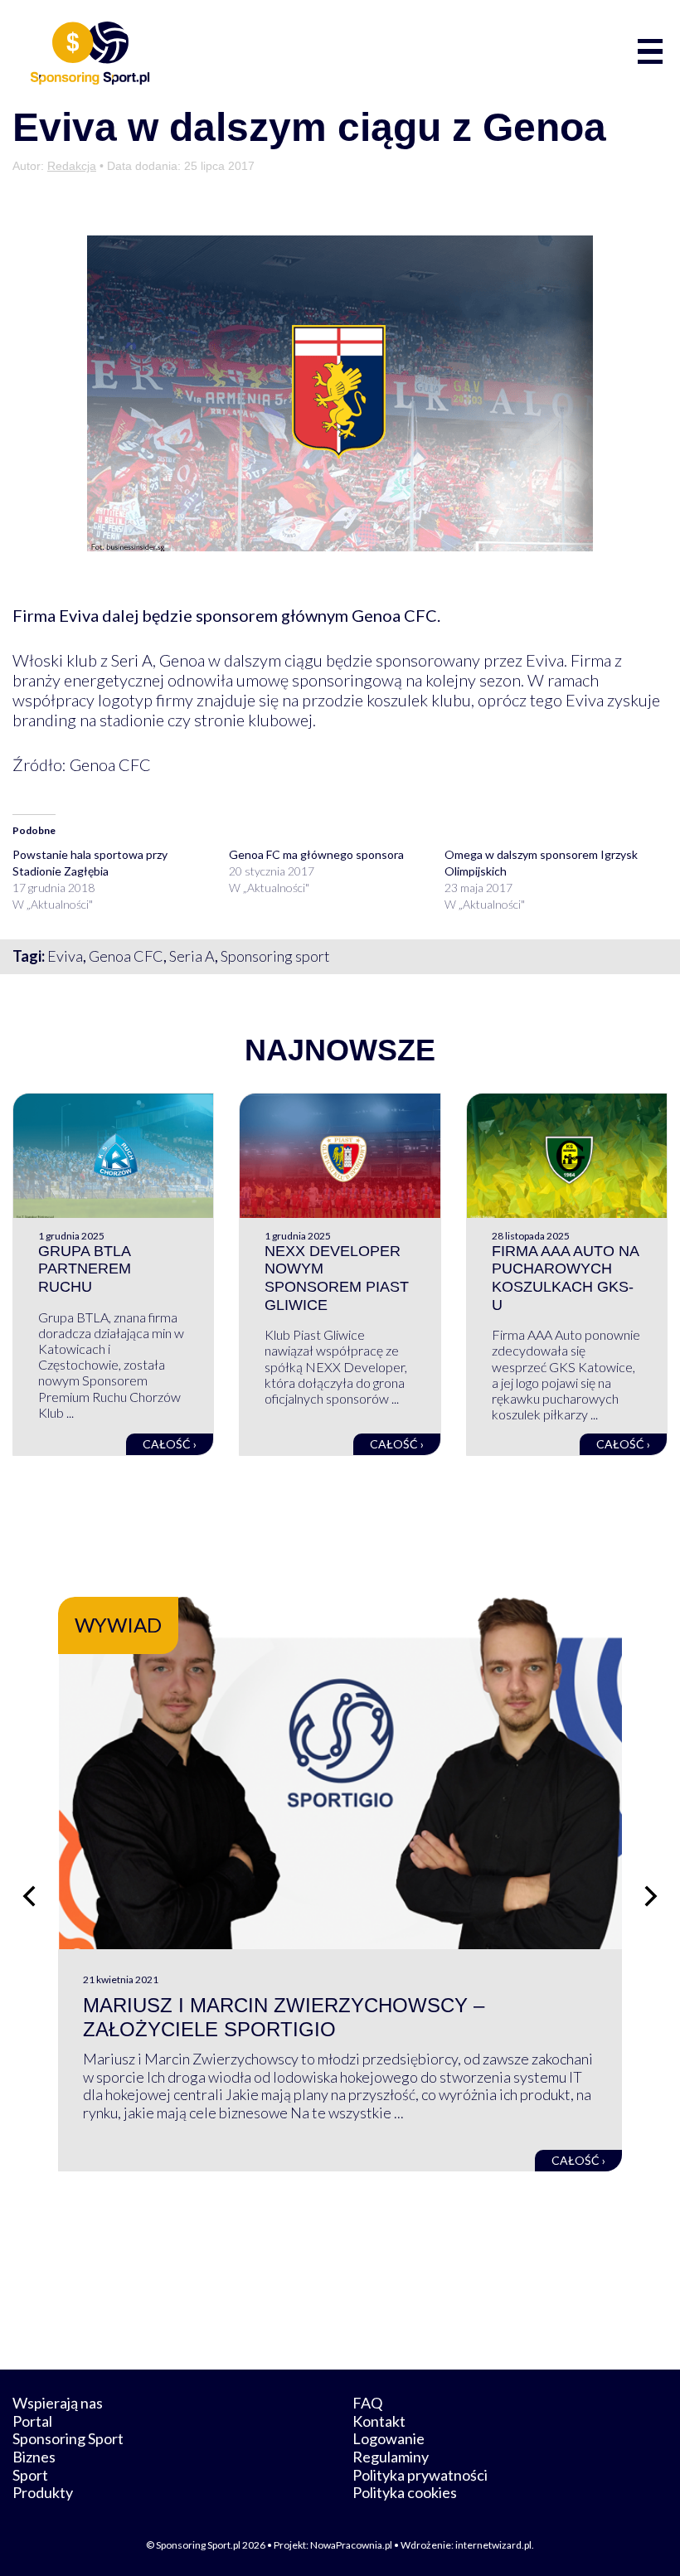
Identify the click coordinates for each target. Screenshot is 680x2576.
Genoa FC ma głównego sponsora (316, 854)
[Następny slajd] (651, 1896)
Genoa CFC (126, 956)
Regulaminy (391, 2457)
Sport (30, 2475)
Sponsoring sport (275, 956)
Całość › (170, 1444)
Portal (32, 2421)
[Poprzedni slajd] (29, 1896)
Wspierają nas (58, 2403)
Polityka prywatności (420, 2475)
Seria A (192, 956)
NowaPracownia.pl (351, 2545)
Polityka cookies (405, 2492)
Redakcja (72, 166)
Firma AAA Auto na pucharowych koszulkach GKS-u (565, 1278)
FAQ (367, 2403)
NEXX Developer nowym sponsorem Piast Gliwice (337, 1278)
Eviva (65, 956)
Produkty (43, 2492)
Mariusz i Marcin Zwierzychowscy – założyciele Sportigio (284, 2017)
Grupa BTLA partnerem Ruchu (85, 1269)
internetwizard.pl (493, 2545)
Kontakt (379, 2421)
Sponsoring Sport (68, 2438)
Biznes (34, 2457)
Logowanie (389, 2438)
